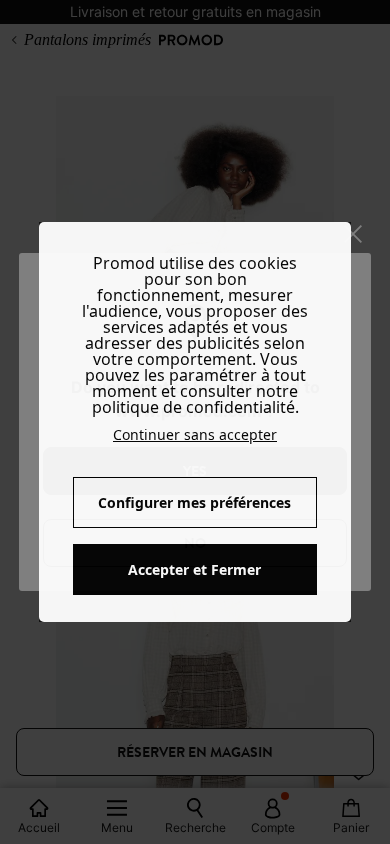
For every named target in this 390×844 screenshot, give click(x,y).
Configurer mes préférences (194, 502)
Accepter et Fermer (194, 569)
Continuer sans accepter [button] (195, 434)
